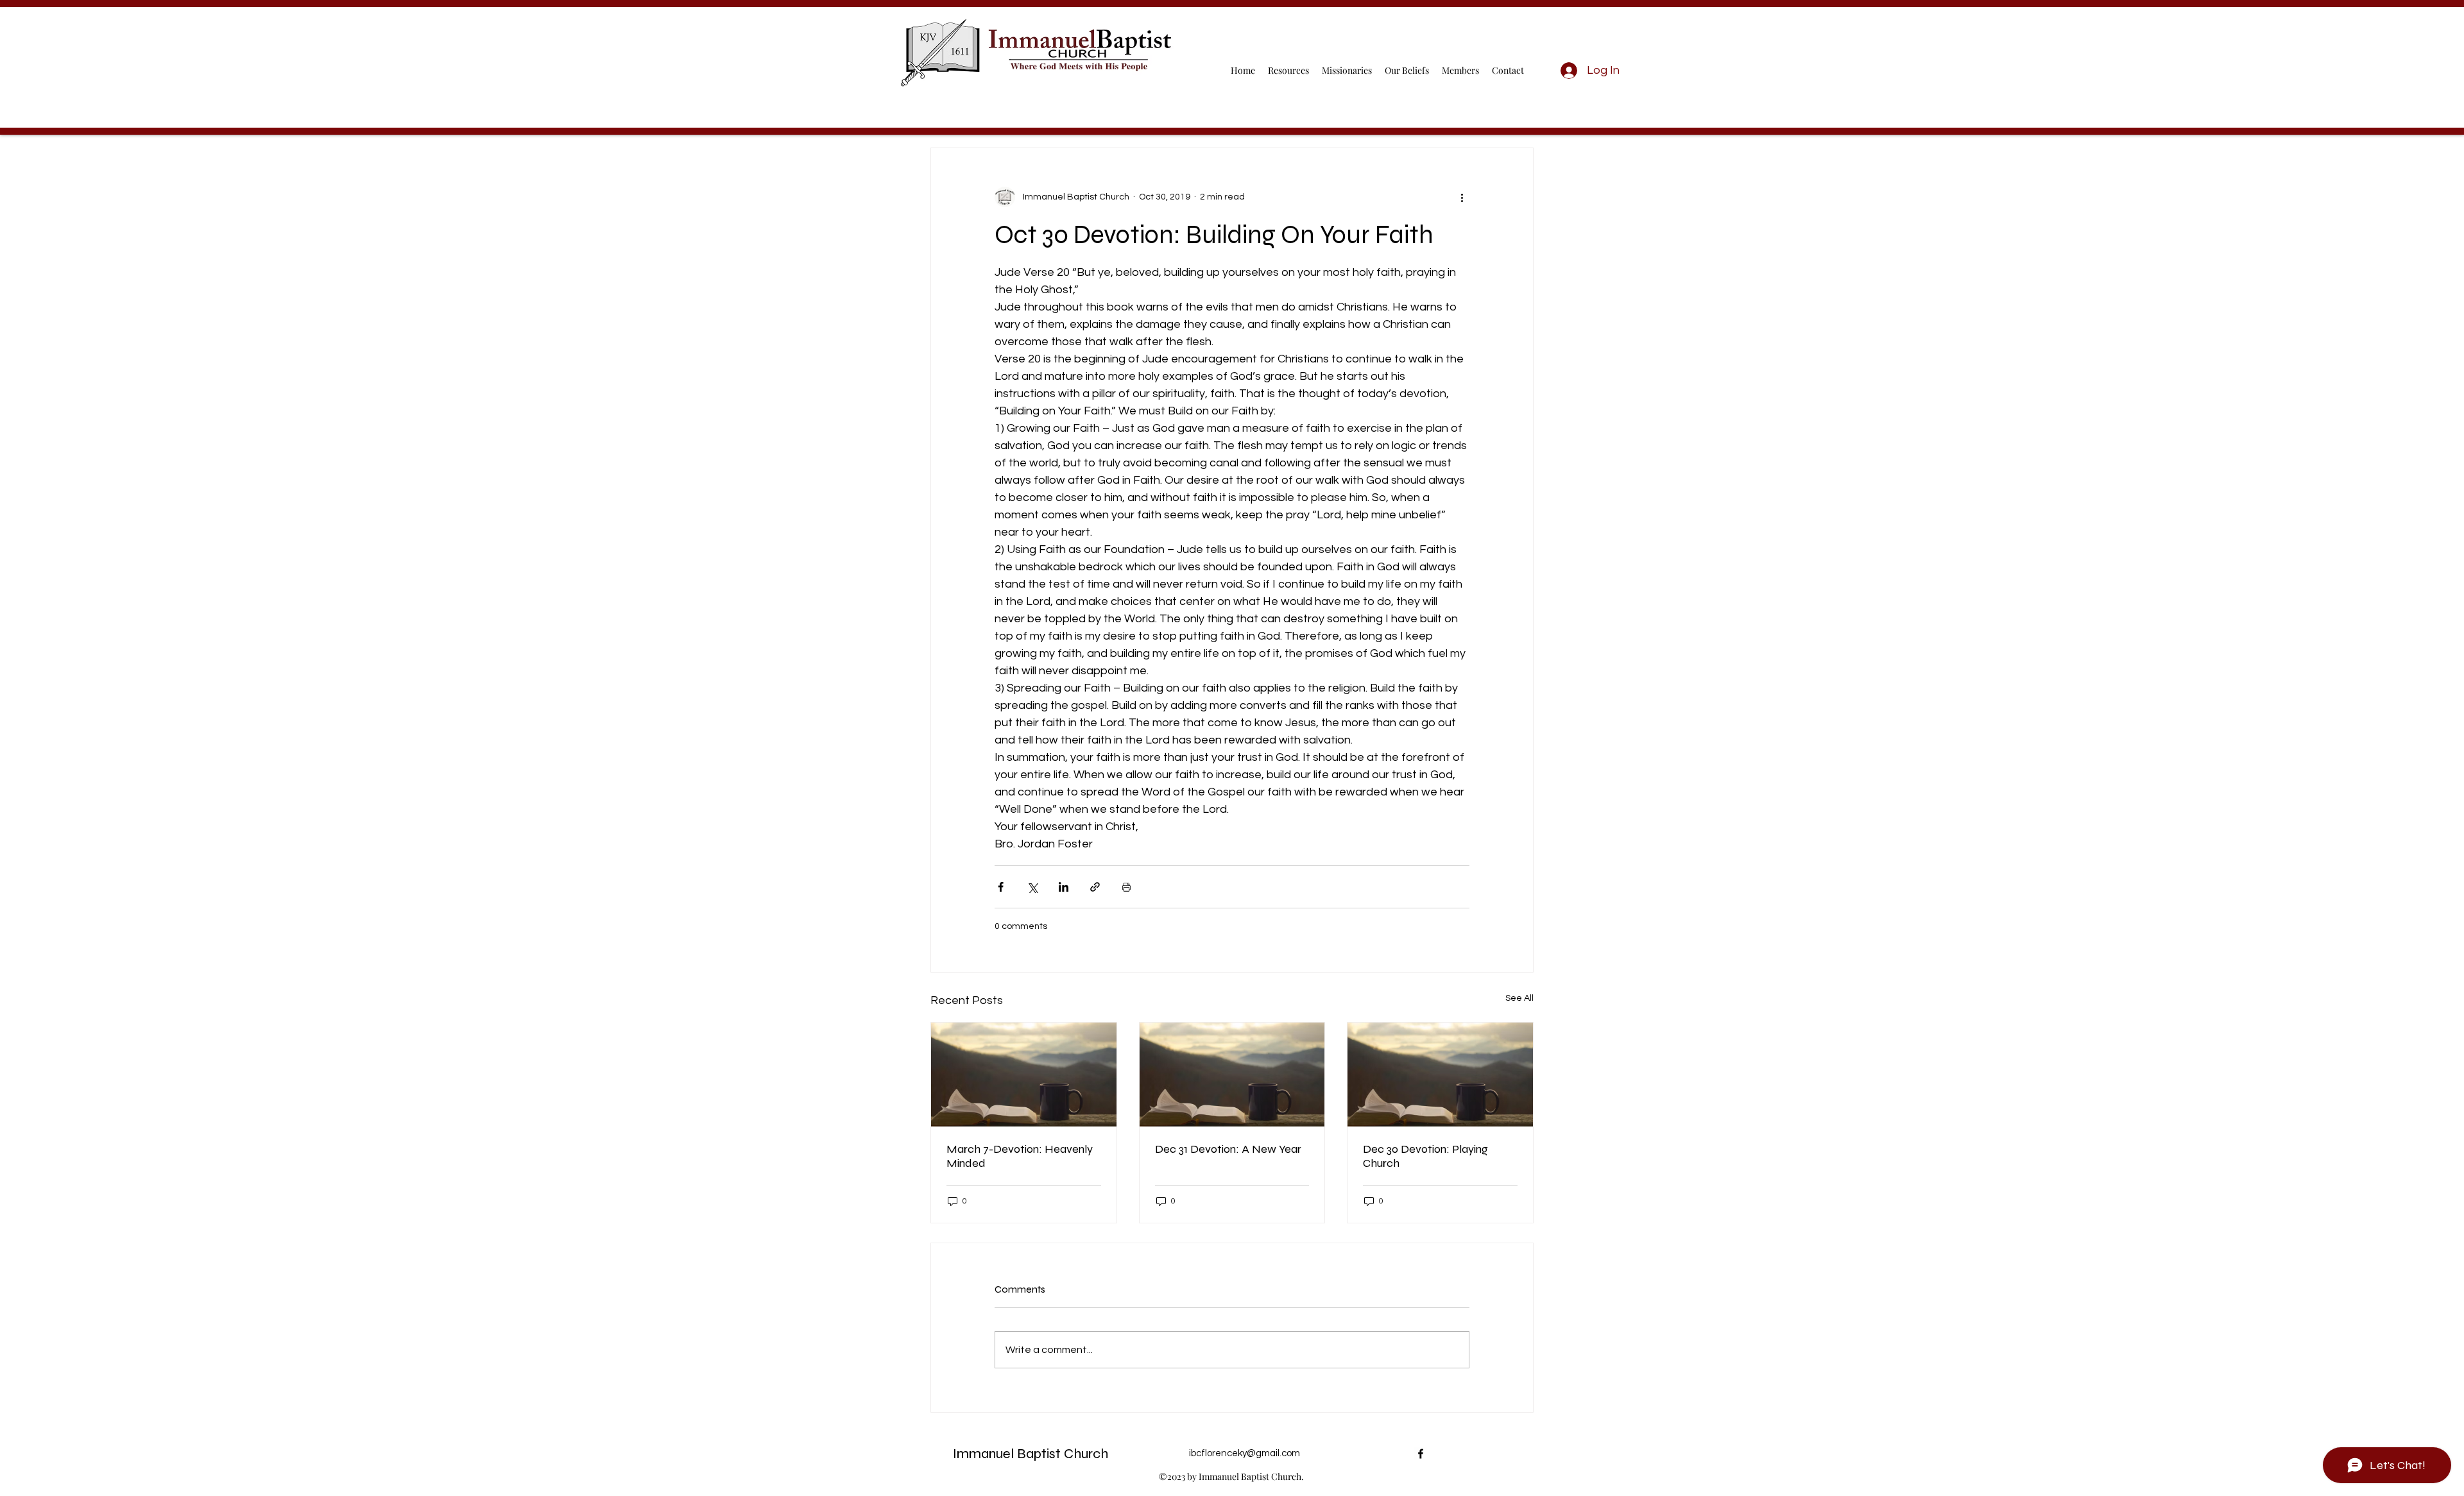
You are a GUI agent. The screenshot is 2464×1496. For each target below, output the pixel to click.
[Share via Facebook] (1001, 887)
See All (1519, 998)
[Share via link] (1095, 887)
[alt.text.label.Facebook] (1421, 1454)
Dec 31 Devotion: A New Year (1228, 1149)
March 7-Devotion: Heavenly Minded (1020, 1156)
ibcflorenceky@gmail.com (1245, 1453)
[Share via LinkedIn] (1064, 887)
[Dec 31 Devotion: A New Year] (1232, 1075)
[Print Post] (1126, 887)
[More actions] (1462, 197)
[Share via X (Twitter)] (1032, 887)
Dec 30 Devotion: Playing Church (1425, 1156)
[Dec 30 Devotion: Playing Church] (1440, 1075)
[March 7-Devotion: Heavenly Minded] (1024, 1075)
